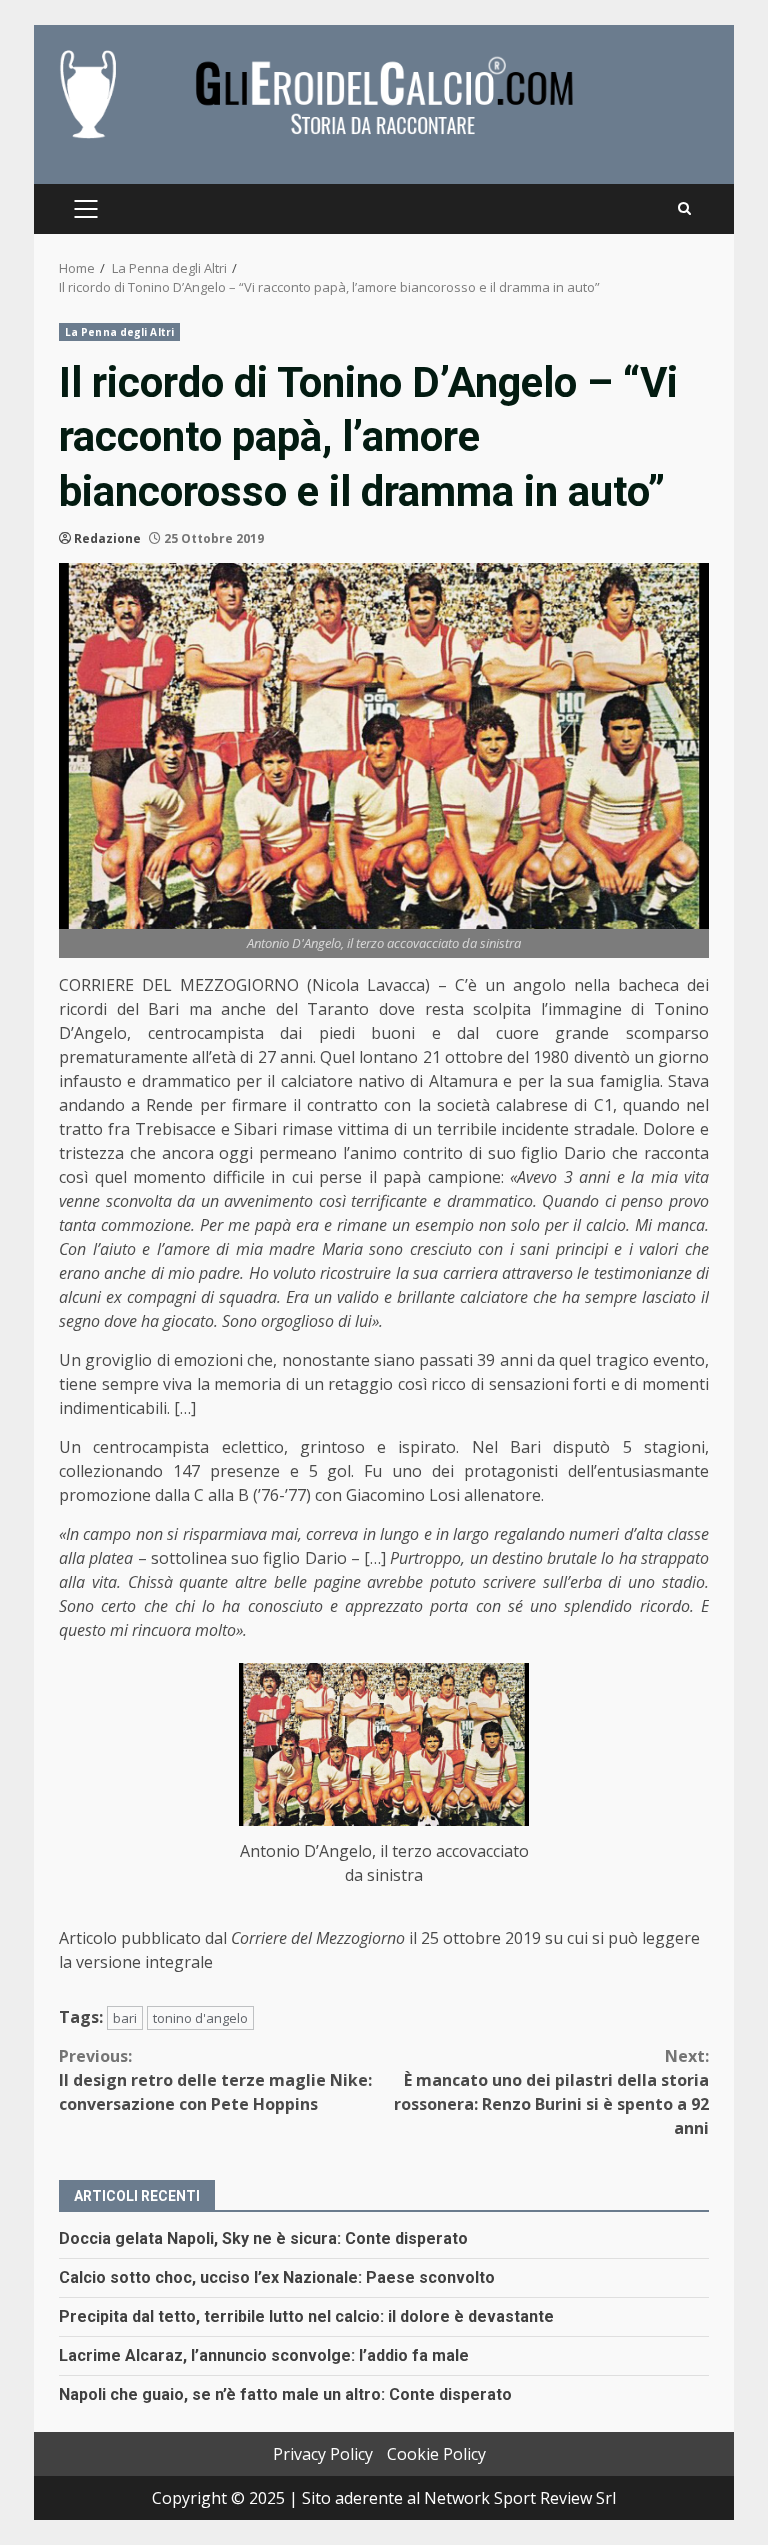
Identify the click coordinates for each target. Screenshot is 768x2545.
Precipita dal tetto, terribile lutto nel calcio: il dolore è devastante (306, 2316)
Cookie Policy (436, 2454)
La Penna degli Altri (119, 332)
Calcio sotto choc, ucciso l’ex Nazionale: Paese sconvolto (277, 2277)
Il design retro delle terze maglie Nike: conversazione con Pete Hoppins (215, 2080)
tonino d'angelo (200, 2018)
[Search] (684, 209)
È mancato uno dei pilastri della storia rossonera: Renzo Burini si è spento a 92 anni (551, 2092)
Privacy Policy (323, 2454)
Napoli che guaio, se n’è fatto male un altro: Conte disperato (285, 2394)
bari (125, 2018)
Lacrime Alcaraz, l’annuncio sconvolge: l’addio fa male (264, 2355)
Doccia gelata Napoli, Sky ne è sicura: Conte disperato (263, 2238)
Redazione (107, 538)
